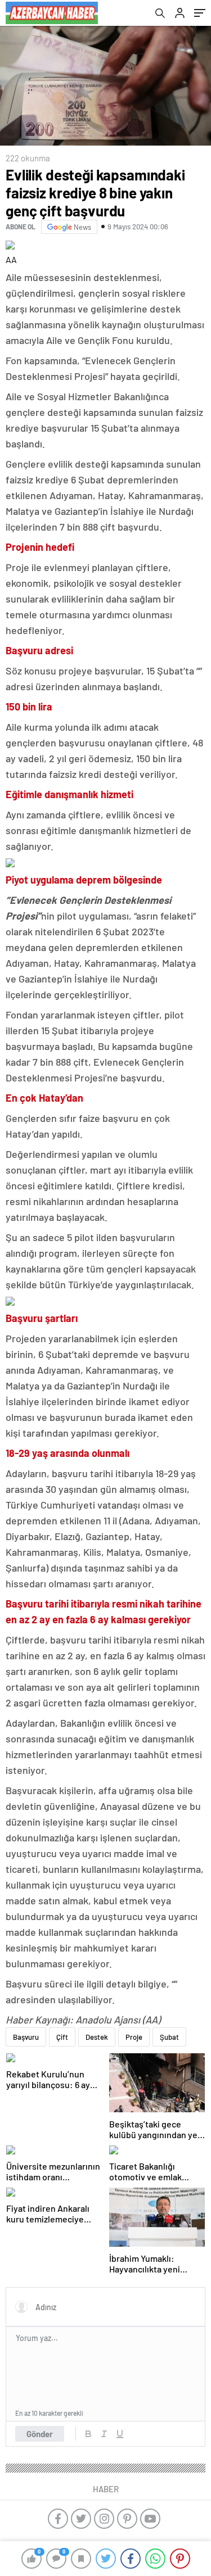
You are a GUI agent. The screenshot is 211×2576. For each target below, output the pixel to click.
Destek (97, 2037)
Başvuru (26, 2037)
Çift (62, 2037)
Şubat (169, 2037)
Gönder (40, 2434)
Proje (134, 2037)
